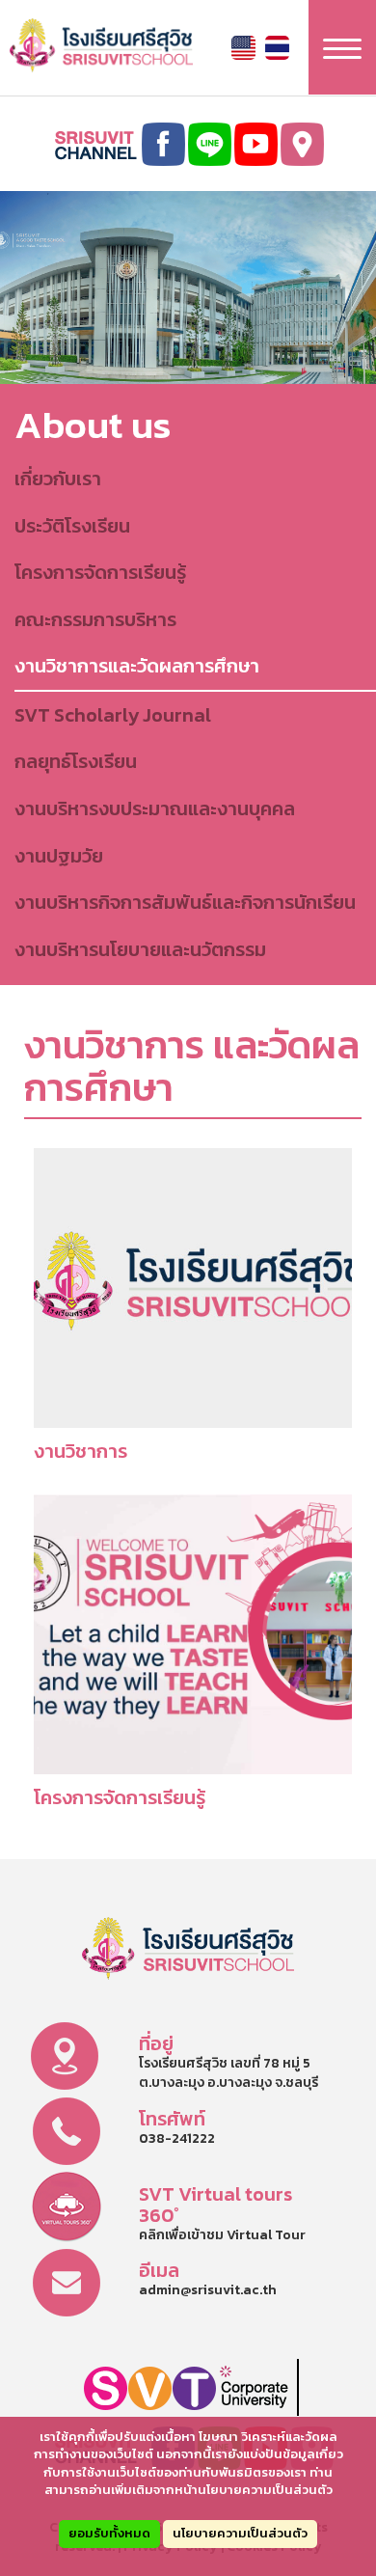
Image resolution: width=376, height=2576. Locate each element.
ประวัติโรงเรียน (72, 526)
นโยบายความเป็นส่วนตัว (240, 2533)
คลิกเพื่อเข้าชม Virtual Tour (222, 2235)
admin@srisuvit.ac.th (208, 2290)
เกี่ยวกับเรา (58, 479)
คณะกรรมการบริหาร (95, 619)
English (243, 48)
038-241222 (177, 2138)
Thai (277, 48)
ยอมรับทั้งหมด (109, 2533)
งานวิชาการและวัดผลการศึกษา (137, 666)
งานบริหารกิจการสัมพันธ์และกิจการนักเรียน (185, 902)
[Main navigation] (342, 47)
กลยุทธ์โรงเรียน (76, 761)
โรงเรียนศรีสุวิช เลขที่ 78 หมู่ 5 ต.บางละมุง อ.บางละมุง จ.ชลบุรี (228, 2073)
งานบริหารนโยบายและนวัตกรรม (140, 949)
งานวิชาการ (81, 1451)
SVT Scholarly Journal (113, 715)
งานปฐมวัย (59, 856)
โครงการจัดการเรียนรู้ (100, 572)
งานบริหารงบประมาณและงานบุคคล (155, 808)
